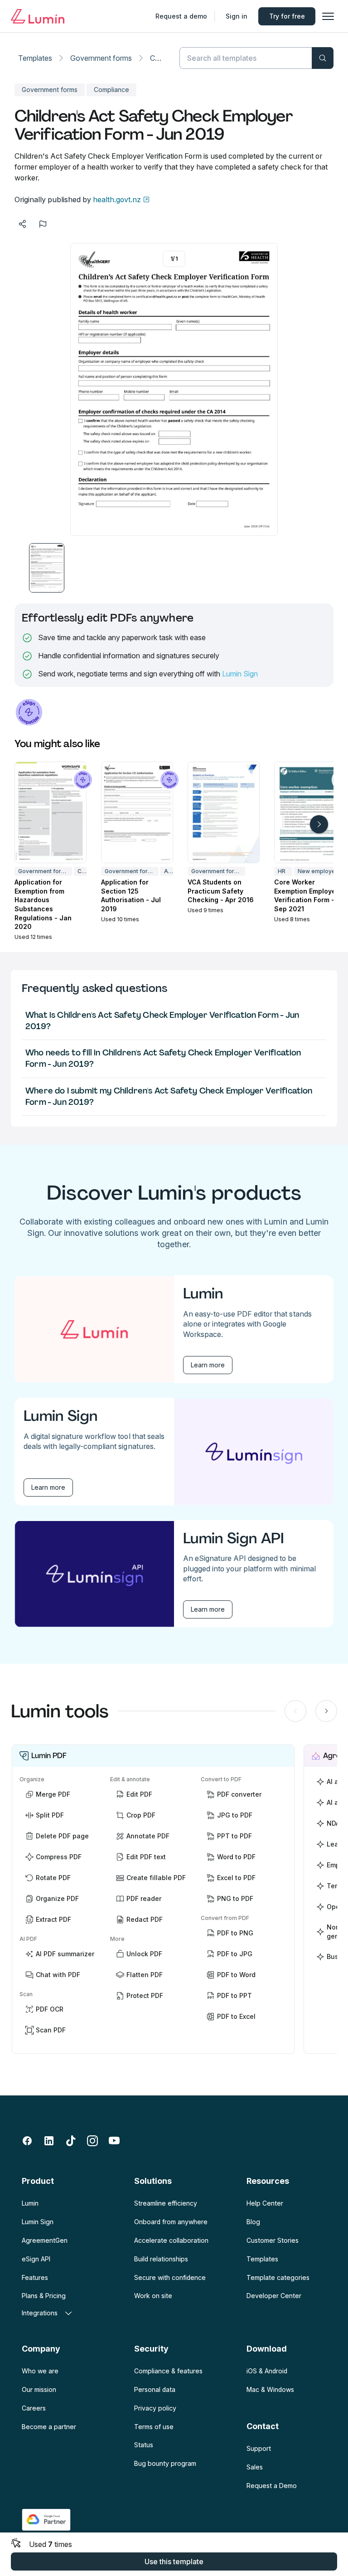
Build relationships (161, 2259)
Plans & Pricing (44, 2296)
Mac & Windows (270, 2389)
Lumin (30, 2203)
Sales (255, 2467)
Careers (34, 2408)
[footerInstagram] (92, 2141)
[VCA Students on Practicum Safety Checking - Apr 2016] (224, 812)
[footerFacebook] (27, 2141)
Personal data (155, 2389)
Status (144, 2445)
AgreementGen (45, 2240)
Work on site (153, 2296)
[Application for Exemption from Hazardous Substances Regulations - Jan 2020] (51, 812)
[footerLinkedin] (49, 2141)
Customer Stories (273, 2240)
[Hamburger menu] (328, 16)
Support (259, 2448)
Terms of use (154, 2427)
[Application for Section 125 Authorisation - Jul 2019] (137, 812)
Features (35, 2277)
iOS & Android (267, 2371)
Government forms (101, 58)
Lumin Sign (240, 674)
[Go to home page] (38, 16)
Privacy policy (155, 2408)
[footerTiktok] (71, 2141)
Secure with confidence (170, 2277)
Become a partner (49, 2427)
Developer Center (274, 2296)
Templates (35, 58)
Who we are (40, 2371)
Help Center (265, 2203)
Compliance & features (168, 2371)
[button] (47, 568)
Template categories (278, 2277)
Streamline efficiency (166, 2203)
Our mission (39, 2389)
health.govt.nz (117, 199)
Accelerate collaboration (171, 2240)
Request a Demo (272, 2486)
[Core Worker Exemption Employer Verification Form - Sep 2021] (310, 812)
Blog (253, 2222)
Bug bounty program (165, 2463)
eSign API (36, 2259)
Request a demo (181, 16)
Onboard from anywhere (171, 2222)
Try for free (287, 16)
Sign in (237, 16)
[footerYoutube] (114, 2141)
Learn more (208, 1365)
